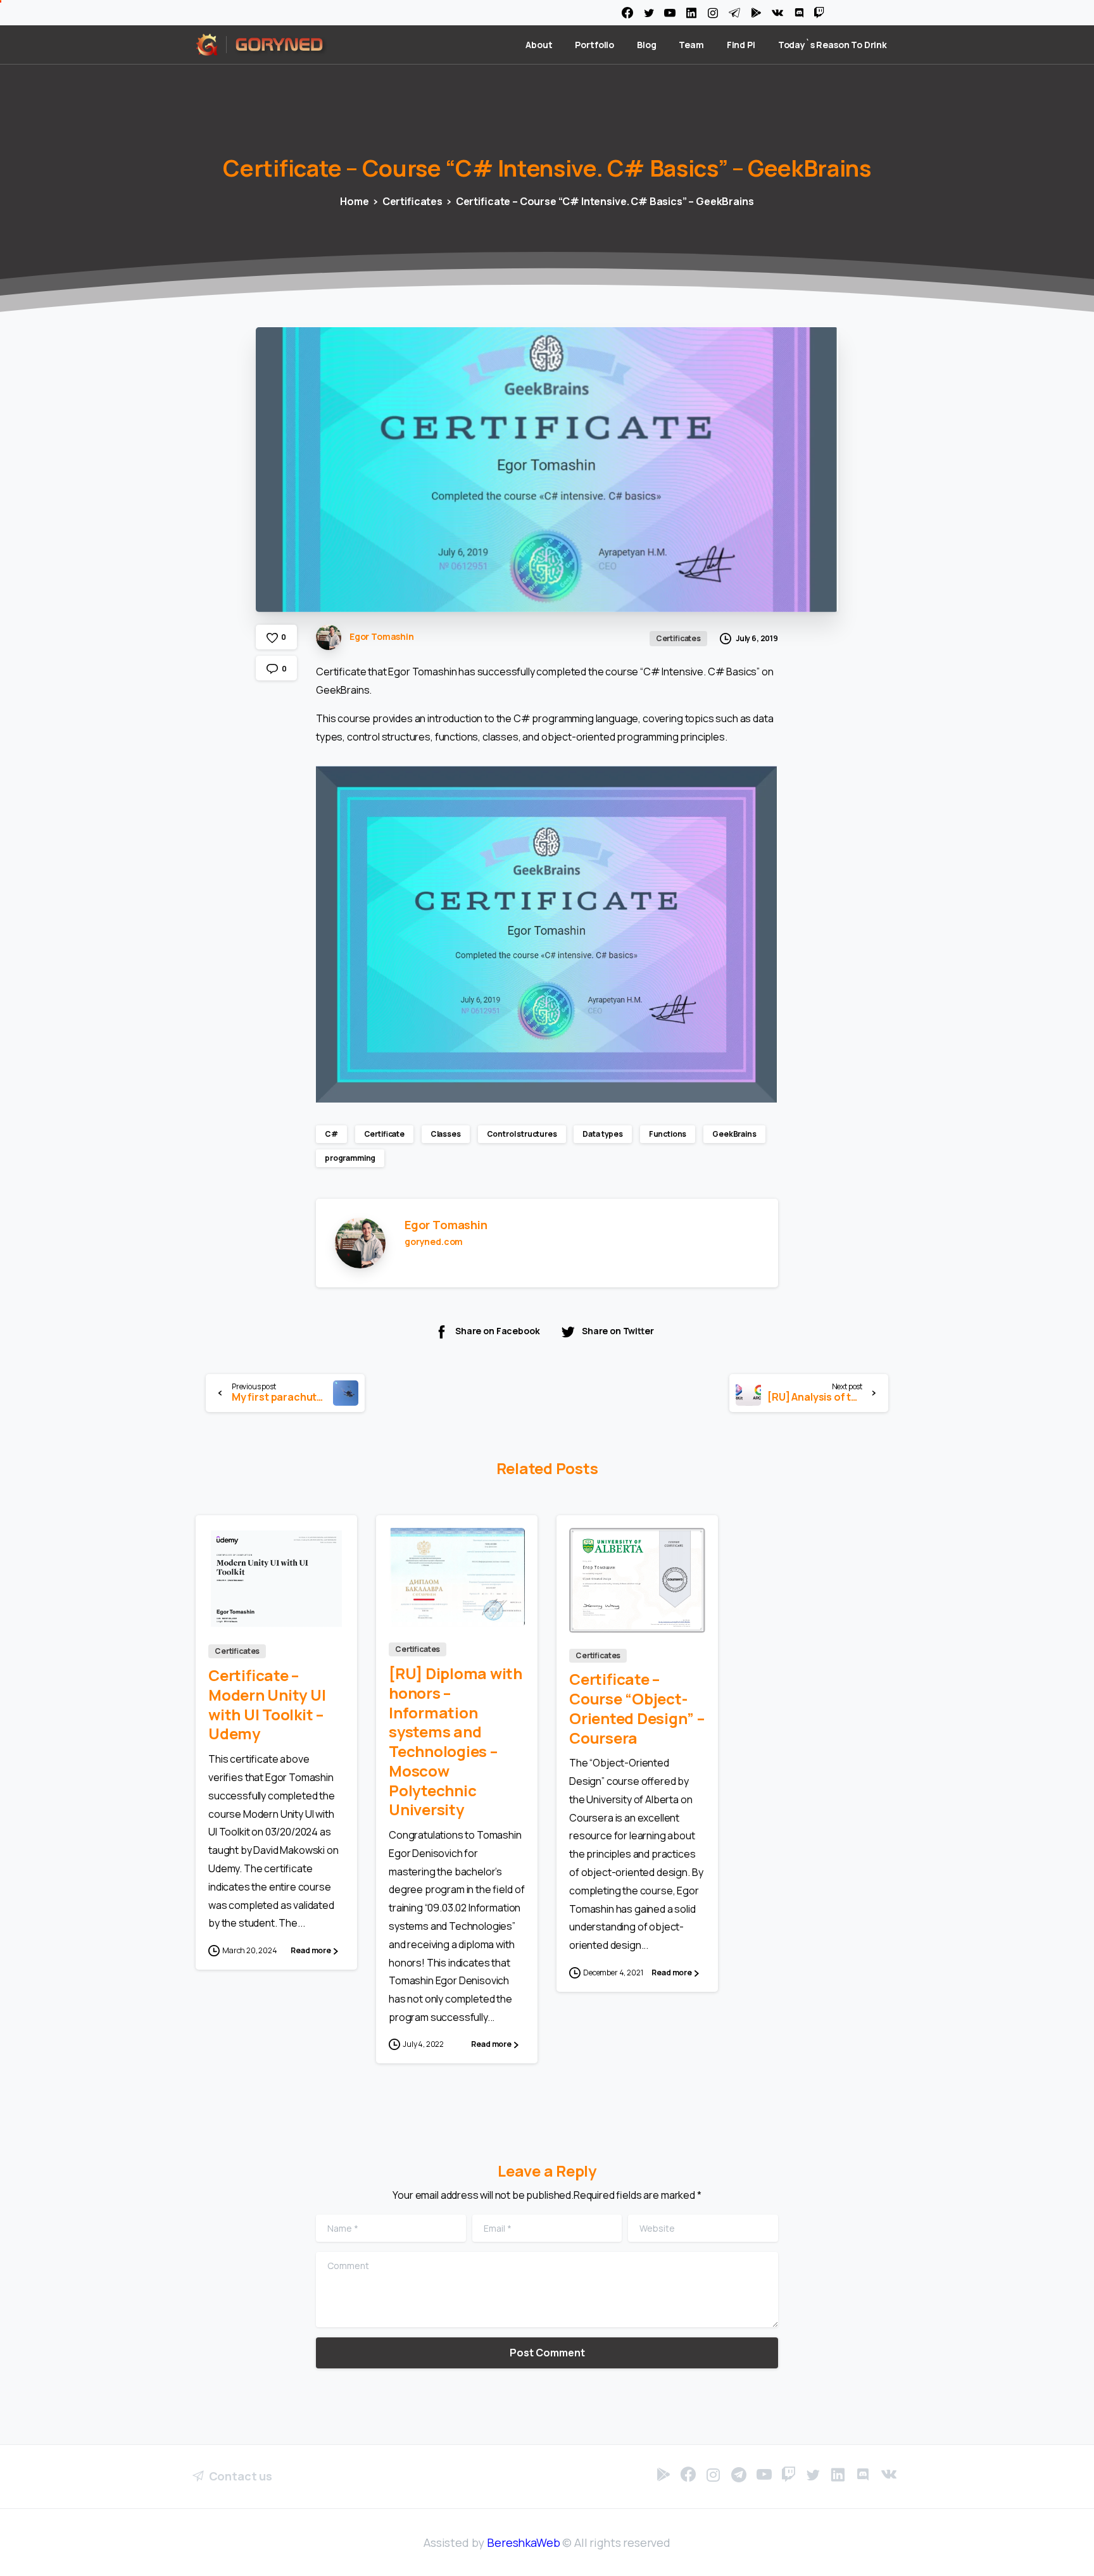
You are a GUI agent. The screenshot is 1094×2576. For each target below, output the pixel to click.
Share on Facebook (497, 1331)
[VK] (777, 13)
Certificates (412, 201)
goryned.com (434, 1241)
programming (350, 1158)
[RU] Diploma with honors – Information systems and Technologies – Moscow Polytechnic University (456, 1741)
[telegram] (734, 13)
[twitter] (649, 13)
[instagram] (713, 13)
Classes (446, 1134)
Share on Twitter (618, 1331)
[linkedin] (691, 13)
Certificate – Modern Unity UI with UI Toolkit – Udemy (267, 1704)
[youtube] (670, 13)
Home (354, 201)
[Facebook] (627, 13)
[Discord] (799, 13)
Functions (668, 1134)
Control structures (522, 1134)
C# (331, 1134)
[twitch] (819, 13)
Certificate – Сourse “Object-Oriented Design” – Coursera (637, 1708)
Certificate (384, 1134)
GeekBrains (734, 1134)
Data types (602, 1134)
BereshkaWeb (523, 2542)
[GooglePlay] (756, 13)
